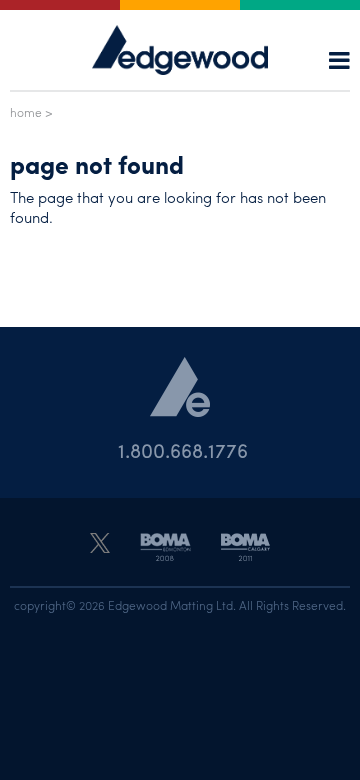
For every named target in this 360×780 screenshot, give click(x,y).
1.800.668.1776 (183, 449)
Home (26, 112)
